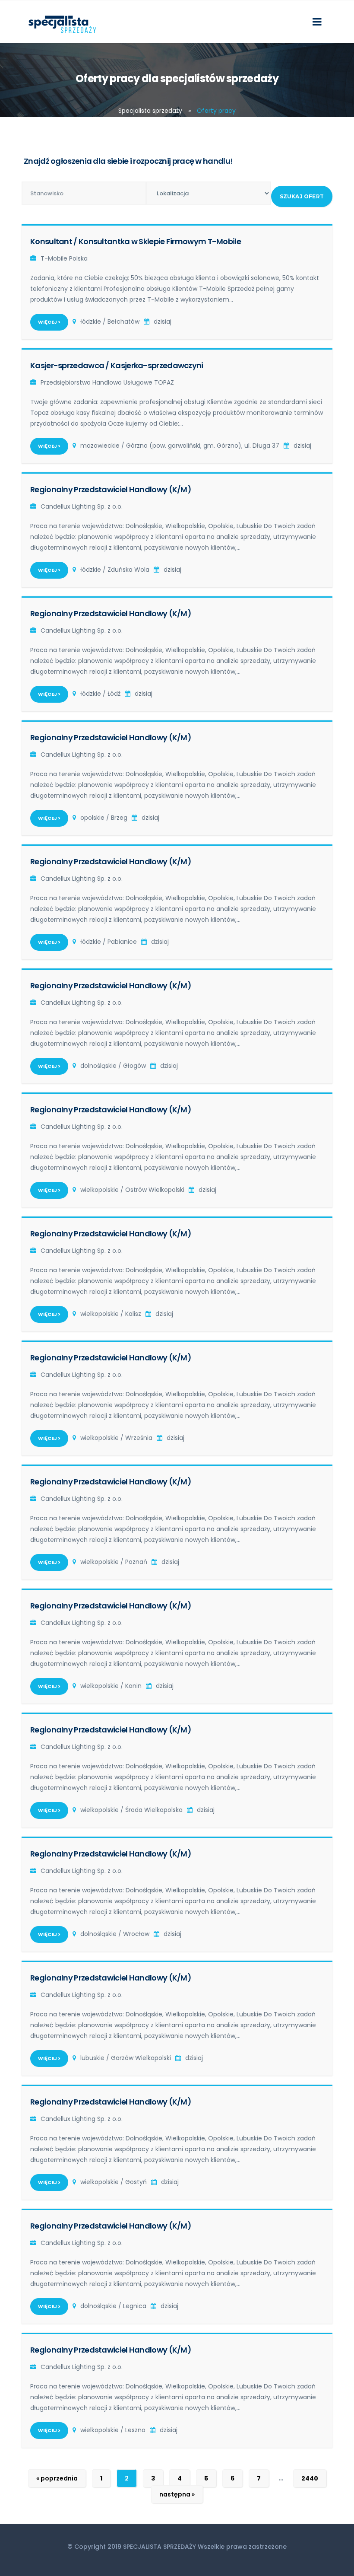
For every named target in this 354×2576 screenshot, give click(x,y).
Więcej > (49, 322)
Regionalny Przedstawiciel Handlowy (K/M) (111, 489)
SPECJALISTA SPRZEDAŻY (160, 2547)
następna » (177, 2494)
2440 (310, 2478)
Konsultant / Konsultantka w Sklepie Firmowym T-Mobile (136, 241)
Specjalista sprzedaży (150, 111)
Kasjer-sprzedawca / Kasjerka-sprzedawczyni (117, 365)
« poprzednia (57, 2478)
